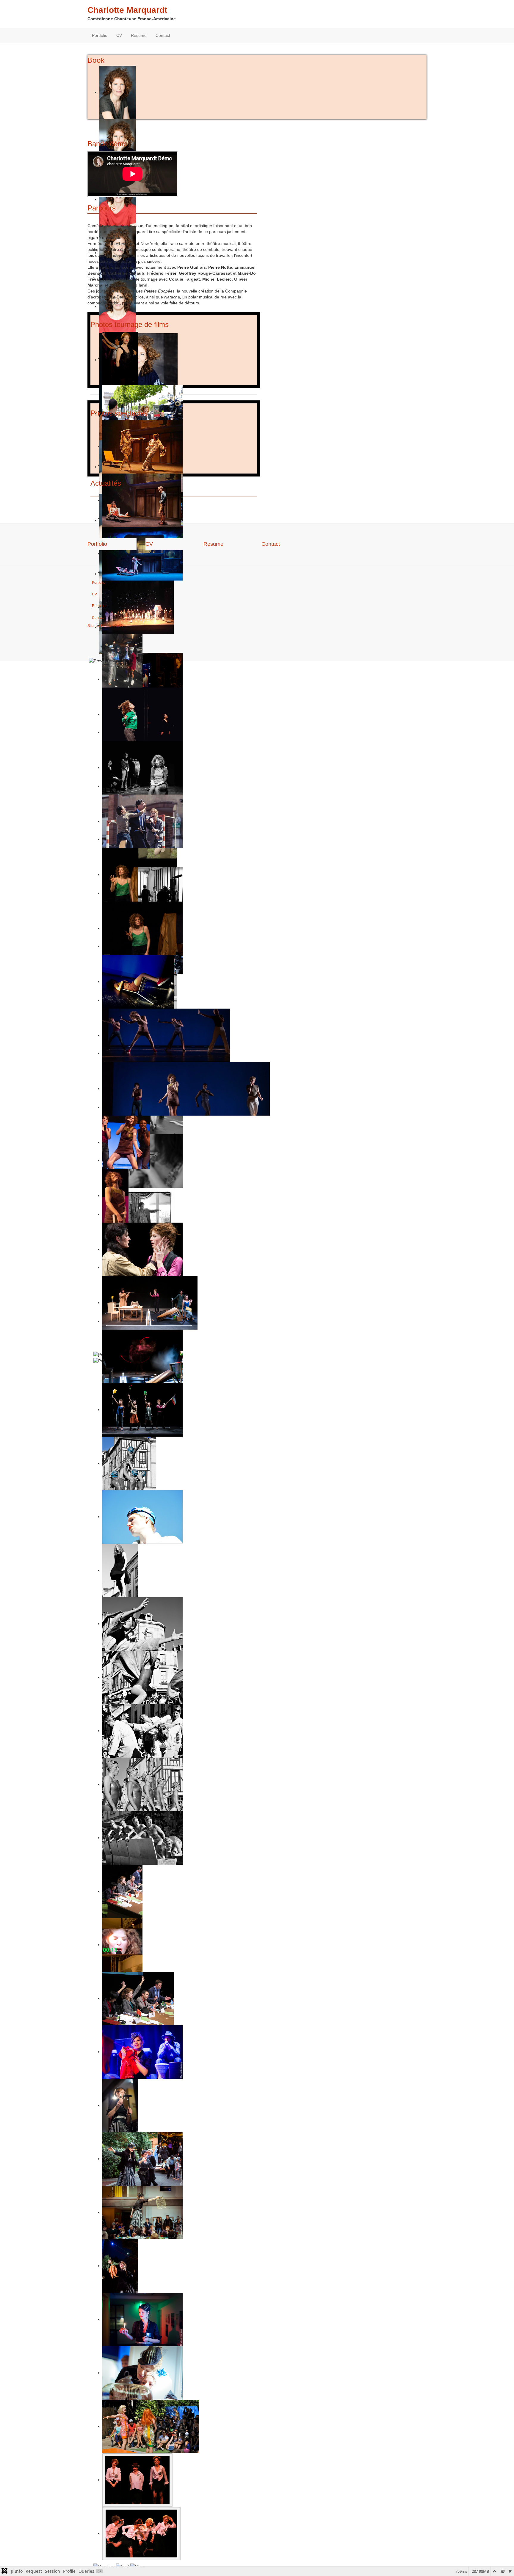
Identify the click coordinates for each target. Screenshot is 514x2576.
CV (119, 35)
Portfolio (100, 35)
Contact (163, 35)
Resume (139, 35)
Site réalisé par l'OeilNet (107, 626)
